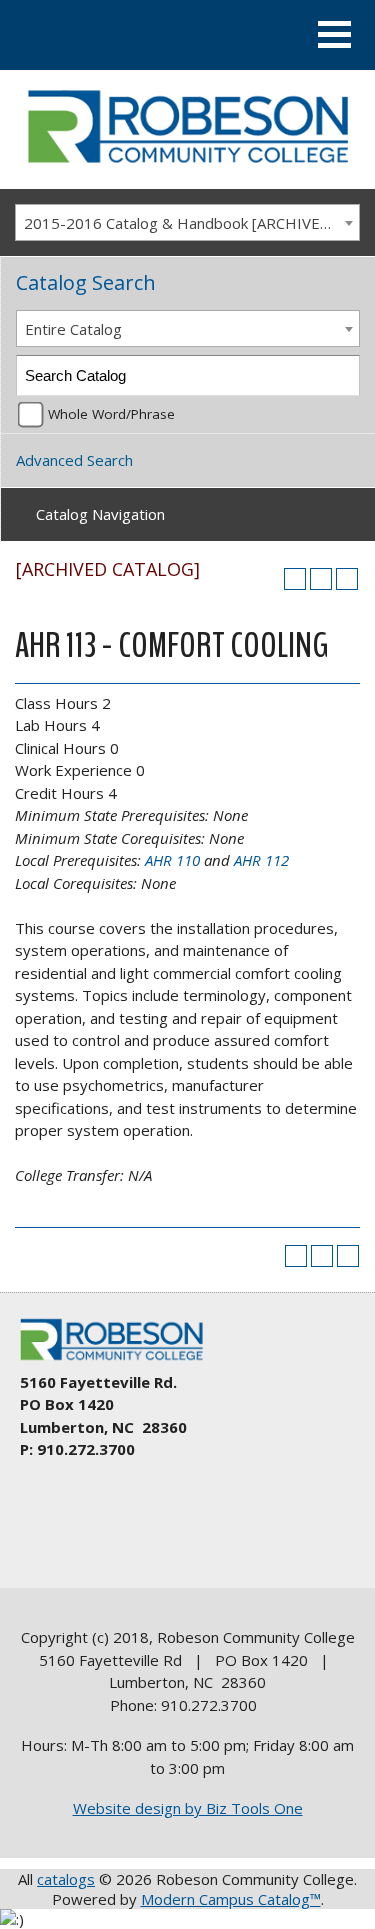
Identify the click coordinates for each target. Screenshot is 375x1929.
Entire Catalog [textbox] (73, 329)
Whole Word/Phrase (111, 414)
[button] (334, 34)
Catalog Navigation (100, 514)
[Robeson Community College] (187, 169)
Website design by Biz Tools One (188, 1808)
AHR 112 (261, 860)
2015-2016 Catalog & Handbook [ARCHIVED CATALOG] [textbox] (191, 223)
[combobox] (187, 223)
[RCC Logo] (121, 1361)
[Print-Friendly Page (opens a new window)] (321, 579)
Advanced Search (74, 460)
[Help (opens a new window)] (347, 579)
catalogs (66, 1879)
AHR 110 (172, 860)
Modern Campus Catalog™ (231, 1899)
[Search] (340, 375)
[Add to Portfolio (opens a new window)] (295, 579)
